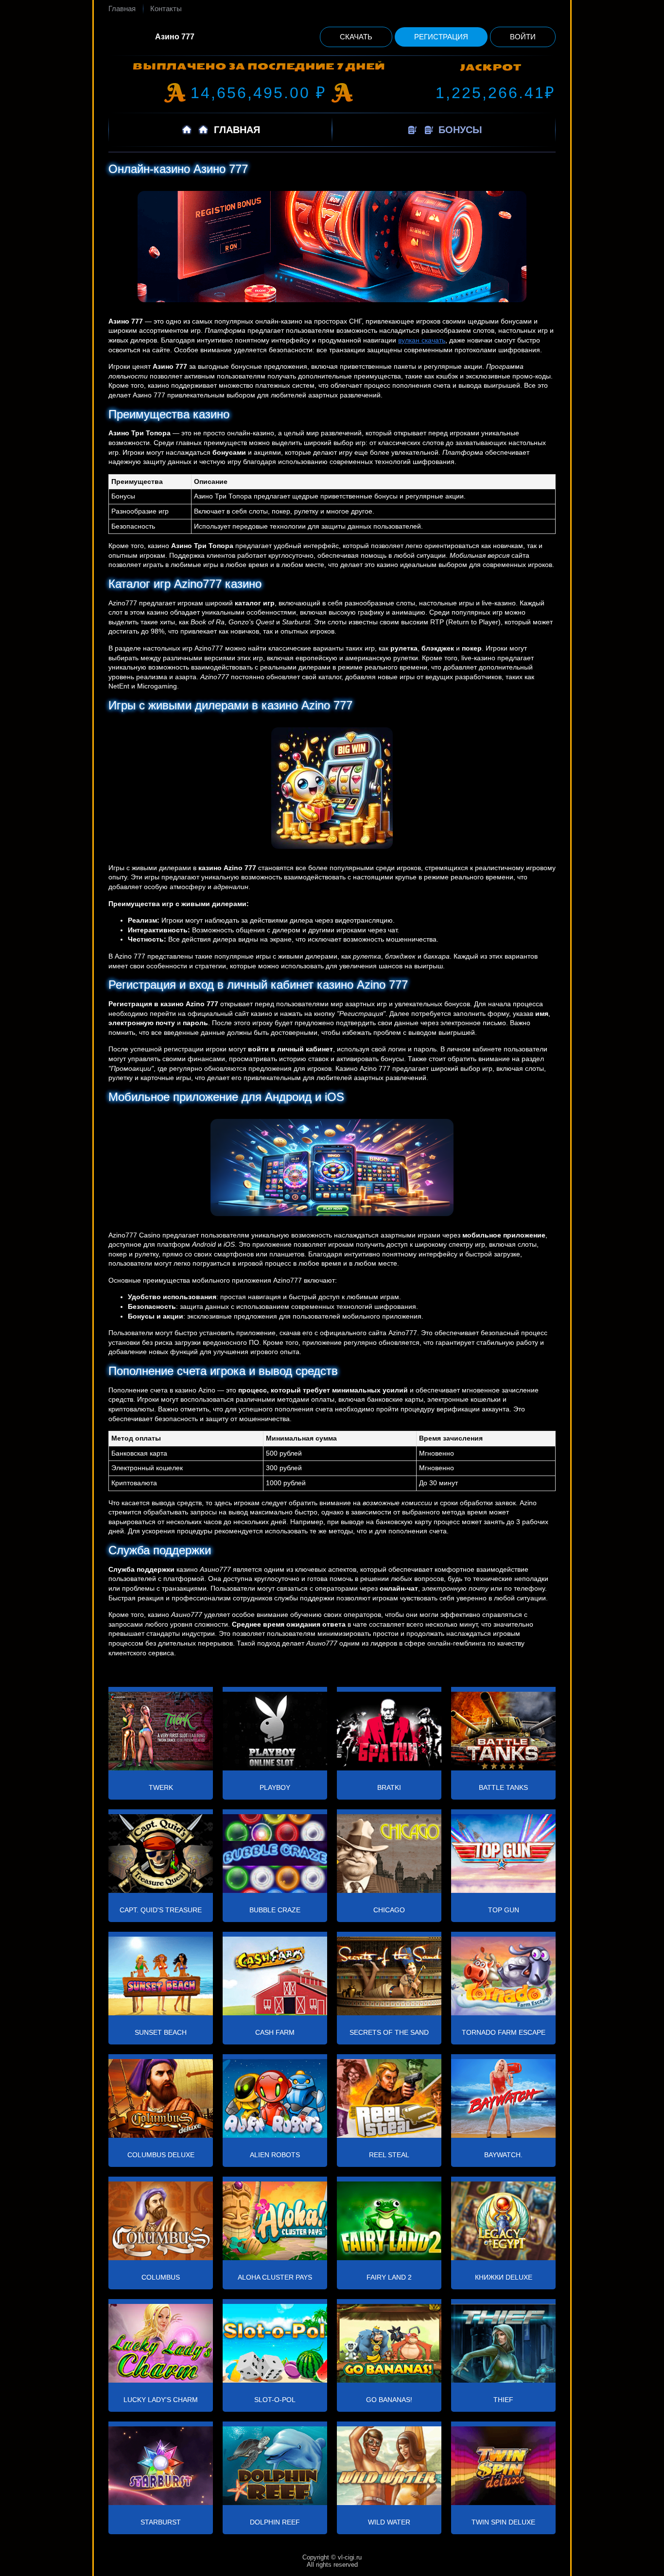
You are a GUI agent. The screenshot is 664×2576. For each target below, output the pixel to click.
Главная (122, 9)
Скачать (356, 37)
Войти (523, 37)
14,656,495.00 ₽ (259, 93)
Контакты (166, 9)
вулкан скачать (422, 340)
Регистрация (441, 37)
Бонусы (459, 130)
